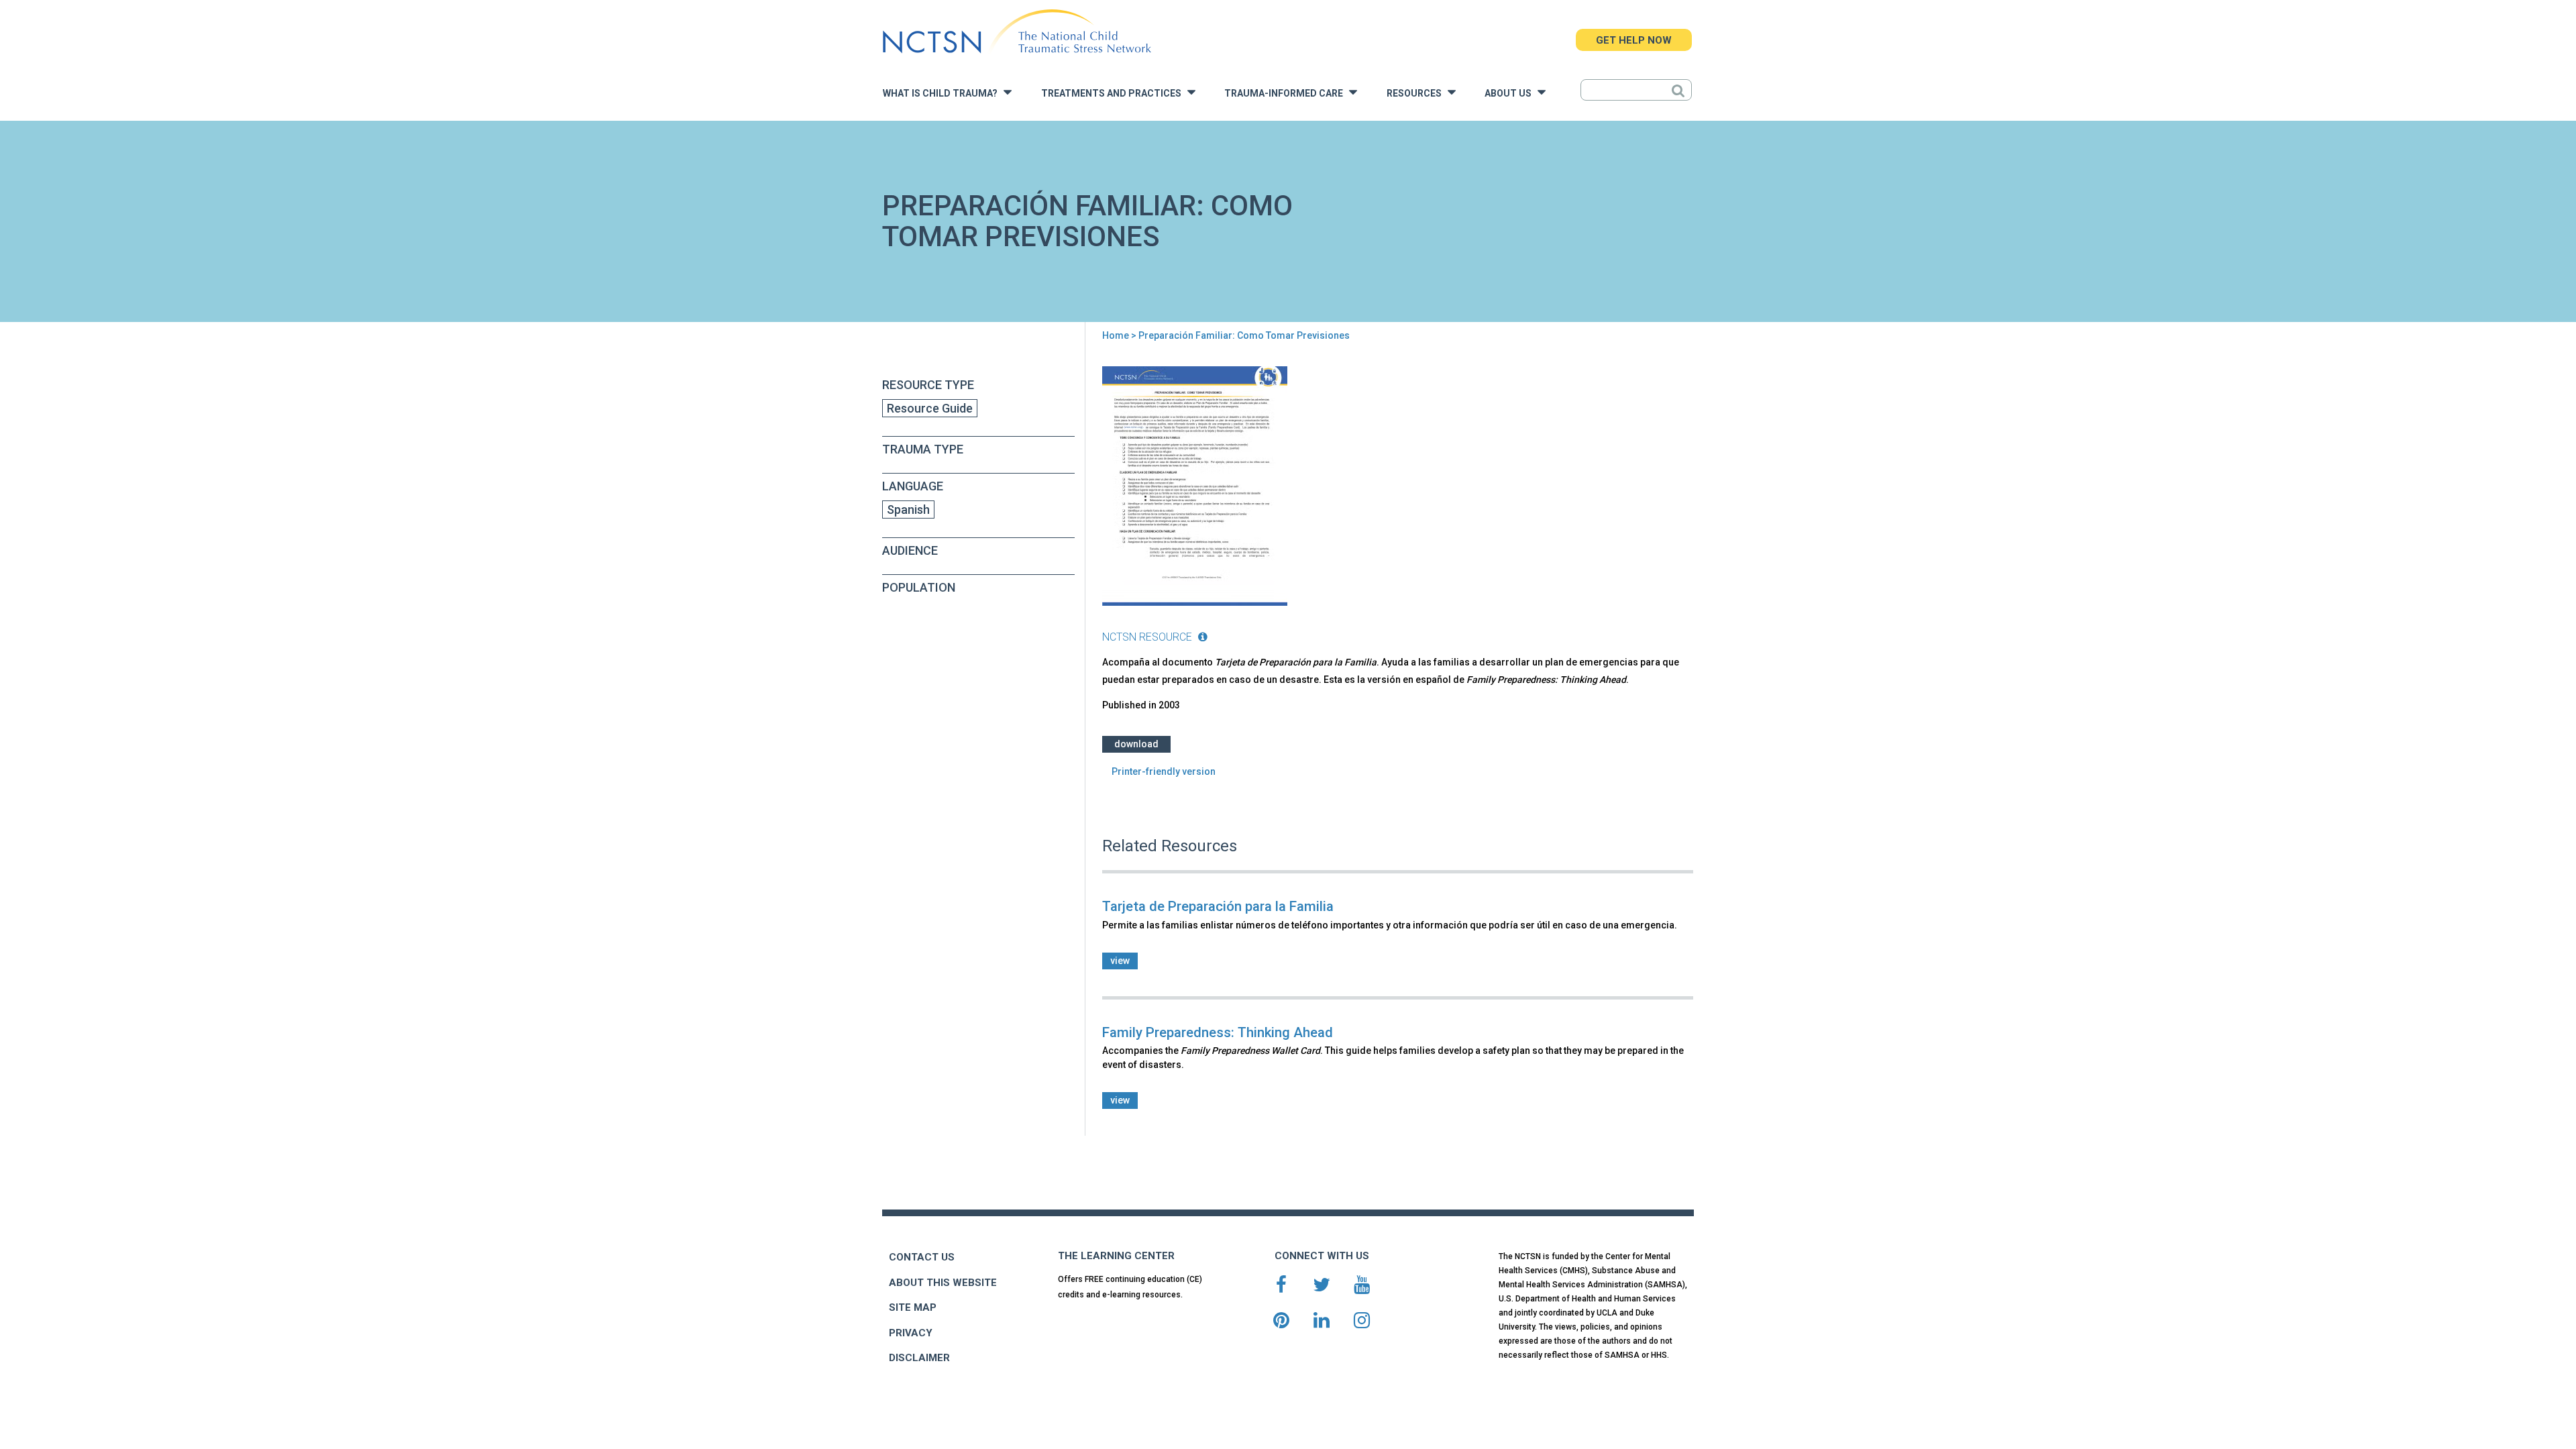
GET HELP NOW (1634, 40)
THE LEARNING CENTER (1116, 1256)
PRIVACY (911, 1333)
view (1120, 961)
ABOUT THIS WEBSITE (943, 1283)
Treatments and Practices (1114, 94)
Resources (1417, 94)
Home (1116, 335)
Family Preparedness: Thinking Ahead (1218, 1032)
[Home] (1017, 32)
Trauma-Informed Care (1287, 94)
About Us (1511, 94)
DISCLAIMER (919, 1358)
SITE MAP (913, 1307)
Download (1136, 744)
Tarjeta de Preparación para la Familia (1218, 906)
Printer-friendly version (1164, 771)
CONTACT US (922, 1257)
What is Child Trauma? (943, 94)
